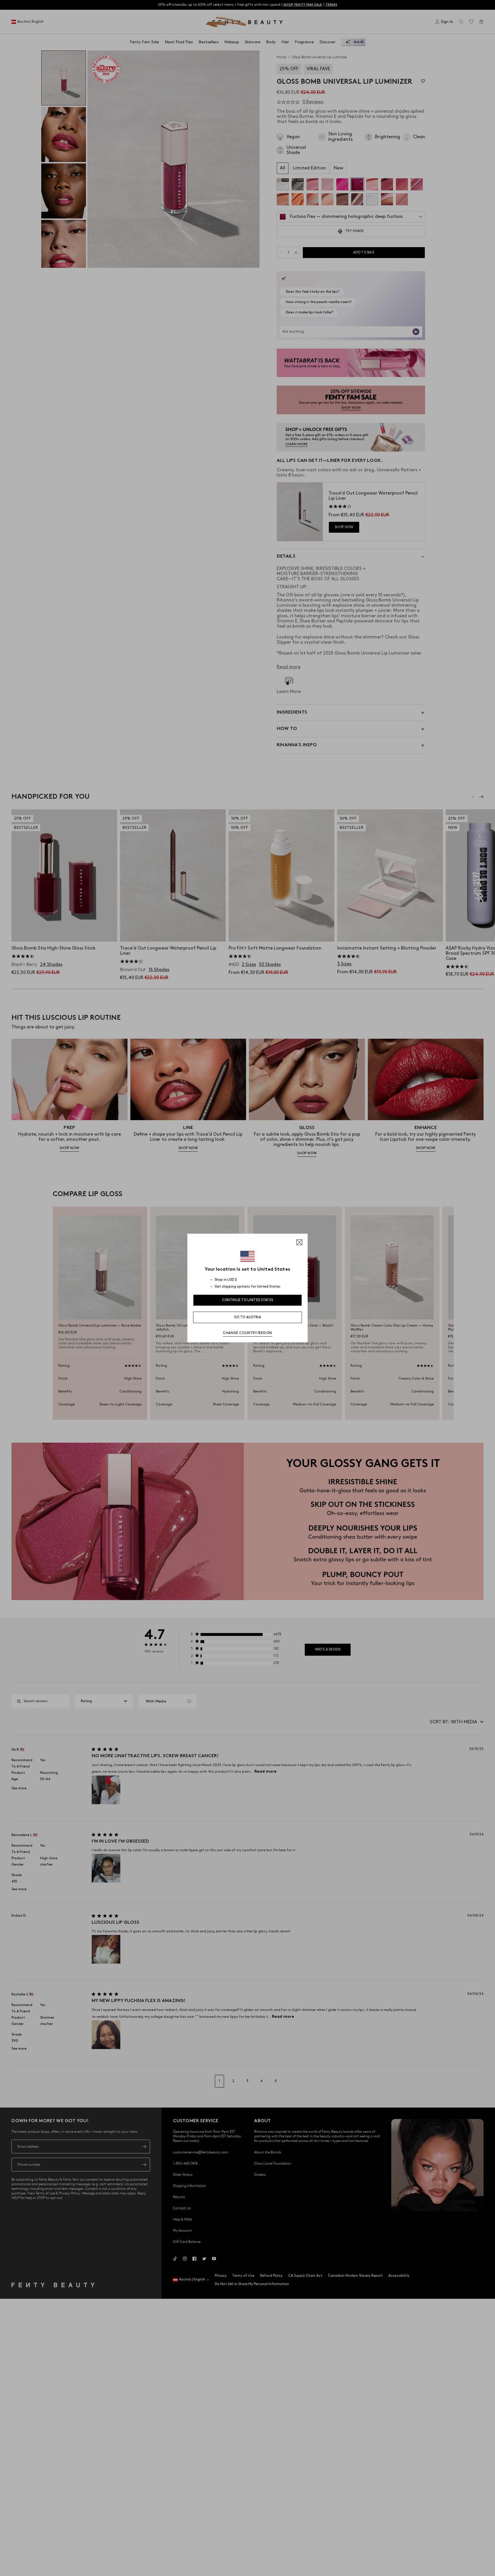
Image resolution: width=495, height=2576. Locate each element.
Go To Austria (247, 1317)
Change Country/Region (247, 1333)
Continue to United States (248, 1300)
